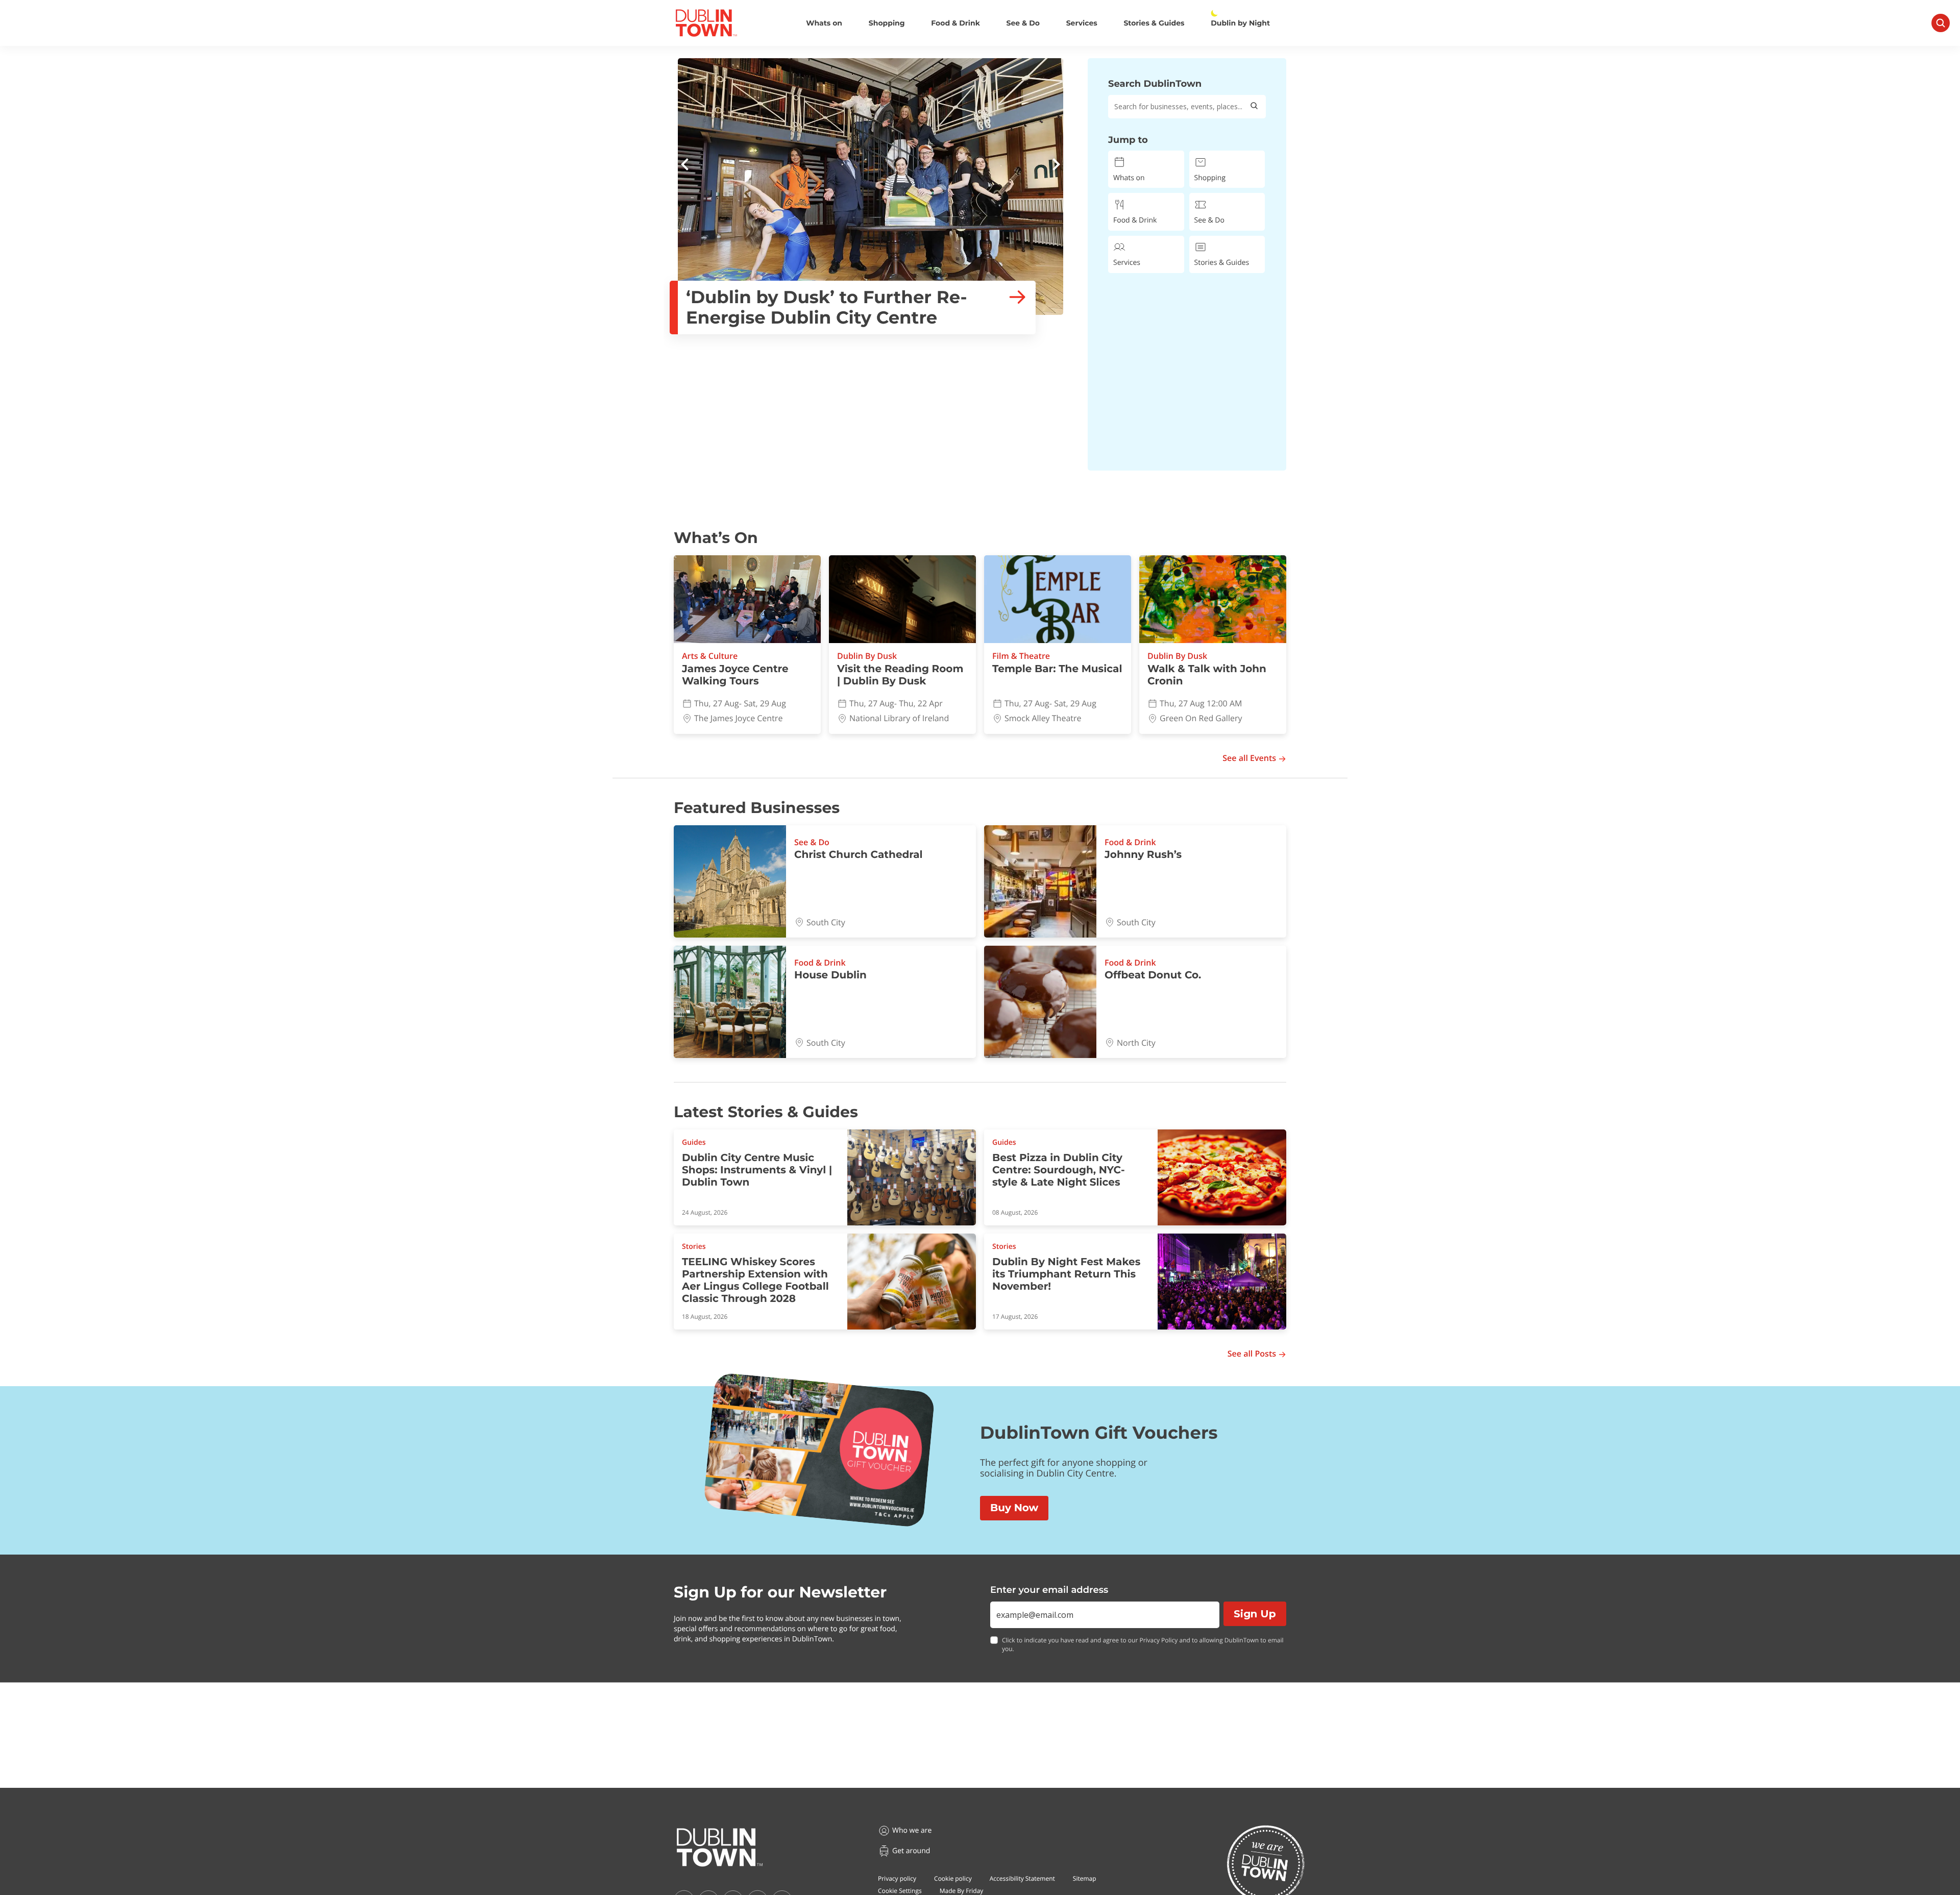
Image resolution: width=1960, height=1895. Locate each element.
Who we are (912, 1830)
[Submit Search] (1254, 107)
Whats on (824, 23)
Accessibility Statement (1022, 1878)
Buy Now (1014, 1508)
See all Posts (1252, 1354)
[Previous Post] (685, 166)
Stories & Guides (1154, 23)
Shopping (887, 23)
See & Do (1023, 23)
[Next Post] (1056, 166)
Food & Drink (955, 23)
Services (1082, 23)
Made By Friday (962, 1891)
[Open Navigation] (1941, 23)
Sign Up (1255, 1614)
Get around (911, 1851)
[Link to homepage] (706, 23)
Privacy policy (897, 1878)
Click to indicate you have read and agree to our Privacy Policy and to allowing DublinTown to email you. (1143, 1645)
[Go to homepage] (720, 1848)
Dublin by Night (1240, 23)
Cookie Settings (900, 1891)
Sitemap (1085, 1878)
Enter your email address (1049, 1590)
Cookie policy (953, 1878)
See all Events (1249, 758)
